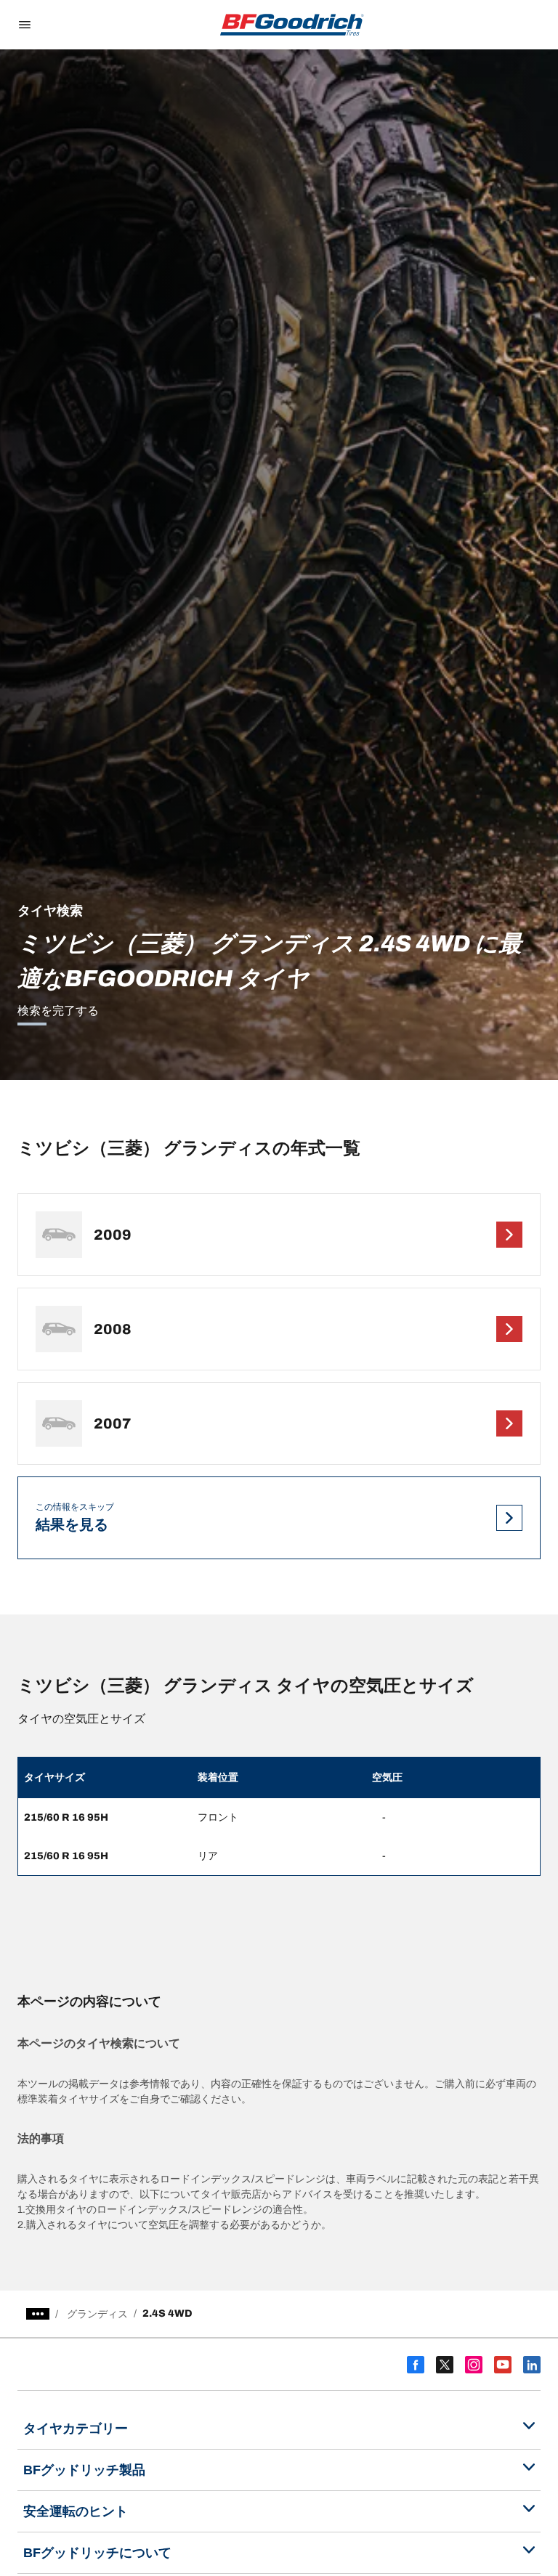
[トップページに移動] (292, 25)
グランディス (97, 2314)
